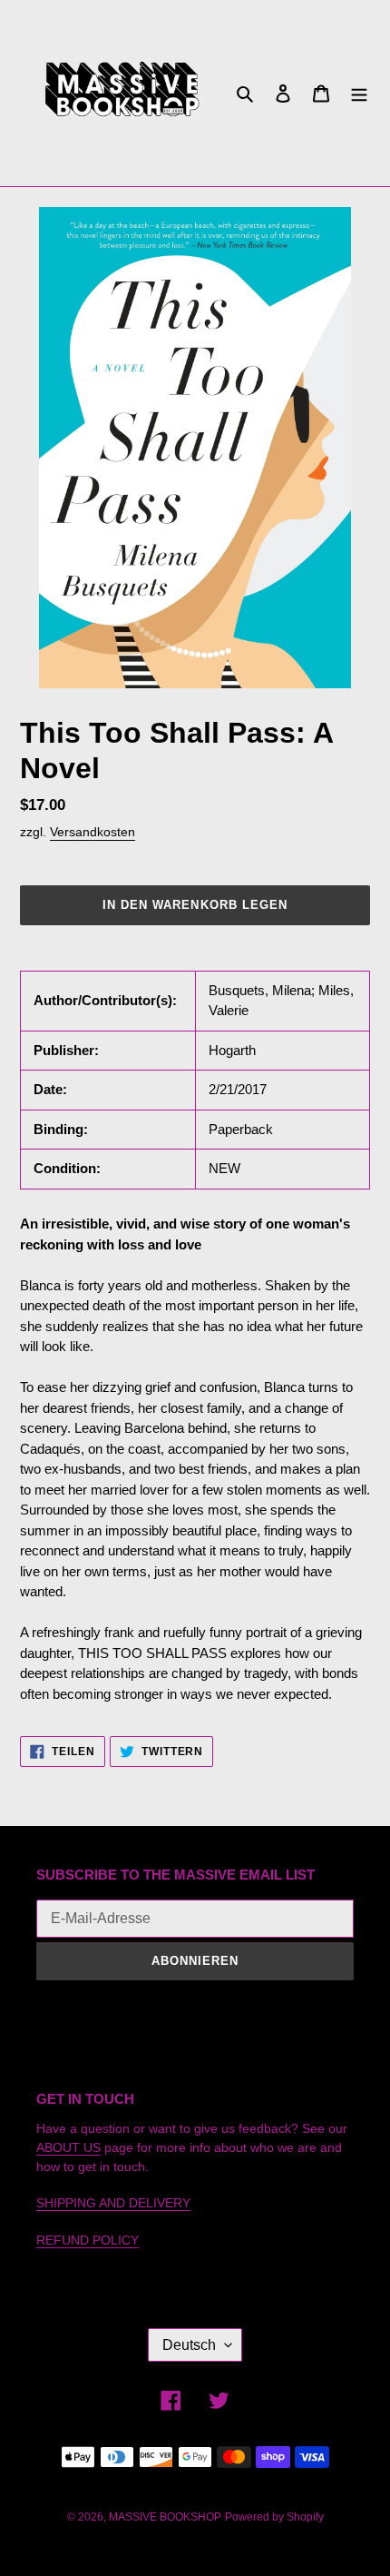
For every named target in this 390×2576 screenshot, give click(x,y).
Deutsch (189, 2345)
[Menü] (359, 93)
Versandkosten (93, 832)
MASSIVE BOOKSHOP (165, 2517)
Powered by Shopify (274, 2517)
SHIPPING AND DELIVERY (113, 2203)
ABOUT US (68, 2147)
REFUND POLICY (88, 2240)
